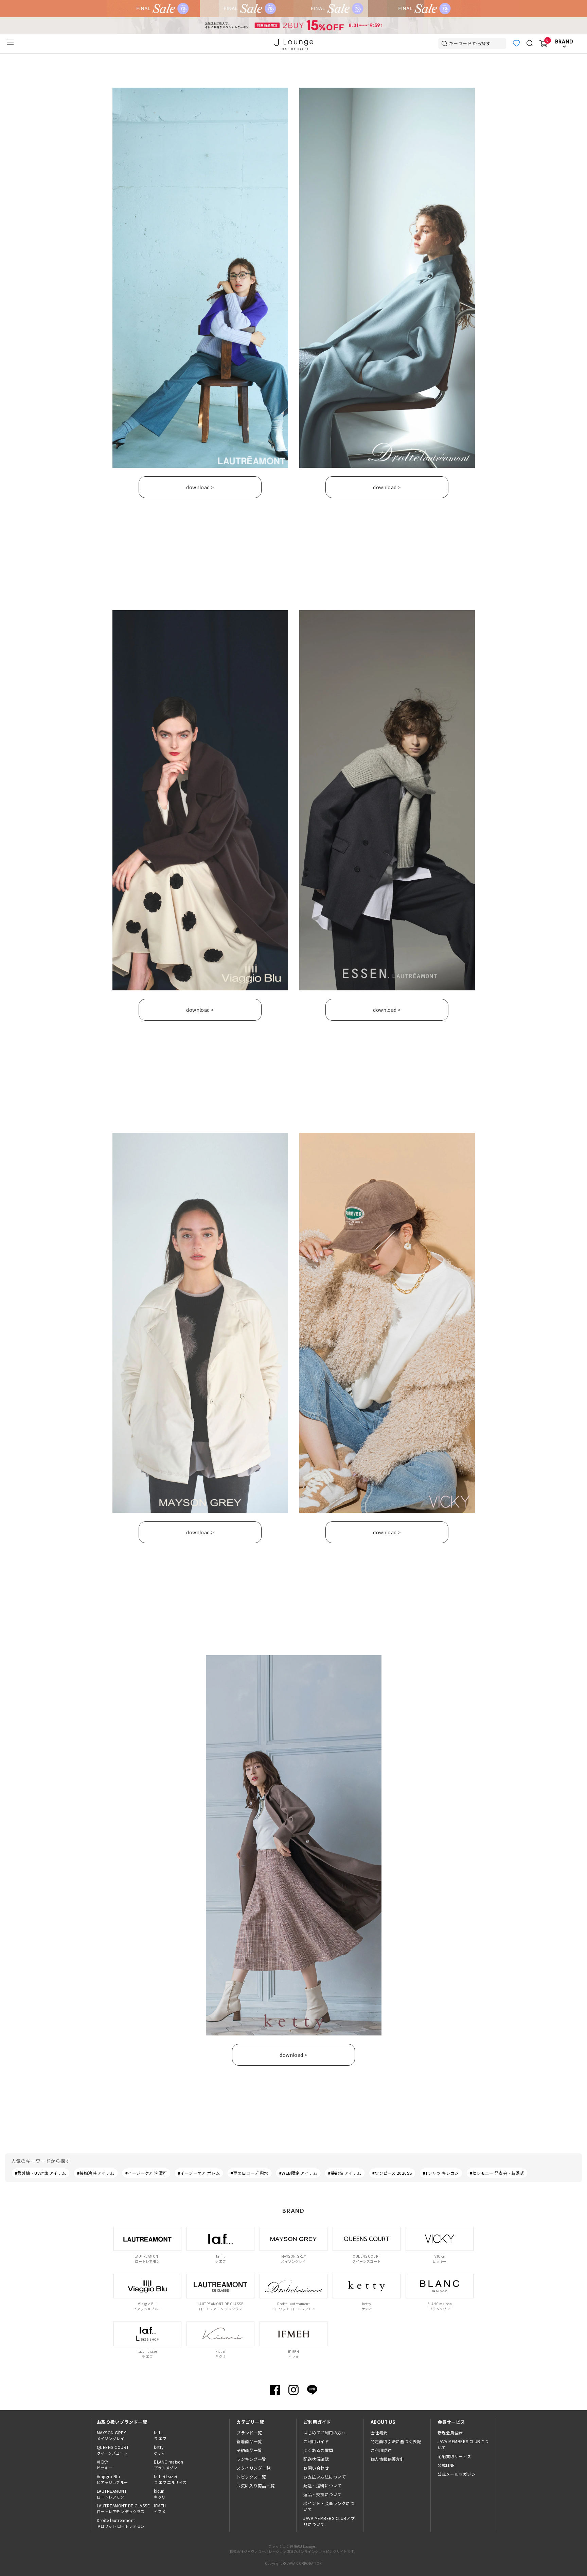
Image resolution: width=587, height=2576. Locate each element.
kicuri (160, 2494)
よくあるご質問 (318, 2450)
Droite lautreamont (121, 2523)
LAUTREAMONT (112, 2494)
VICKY (105, 2465)
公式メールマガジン (457, 2474)
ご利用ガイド (316, 2441)
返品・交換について (322, 2494)
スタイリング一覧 (253, 2468)
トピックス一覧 (251, 2477)
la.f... (160, 2435)
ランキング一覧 (251, 2459)
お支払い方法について (325, 2477)
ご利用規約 (381, 2450)
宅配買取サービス (455, 2456)
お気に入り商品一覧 (255, 2485)
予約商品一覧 (249, 2450)
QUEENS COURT (113, 2450)
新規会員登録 (450, 2432)
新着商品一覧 (249, 2441)
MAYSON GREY (111, 2435)
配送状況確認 (316, 2459)
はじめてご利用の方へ (325, 2432)
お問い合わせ (316, 2468)
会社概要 (379, 2432)
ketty (159, 2450)
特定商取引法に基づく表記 (396, 2441)
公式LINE (446, 2465)
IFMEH (160, 2508)
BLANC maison (169, 2465)
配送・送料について (322, 2485)
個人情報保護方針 (388, 2459)
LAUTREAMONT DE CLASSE (123, 2508)
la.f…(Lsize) (170, 2479)
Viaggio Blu (112, 2479)
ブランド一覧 (249, 2432)
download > (200, 487)
